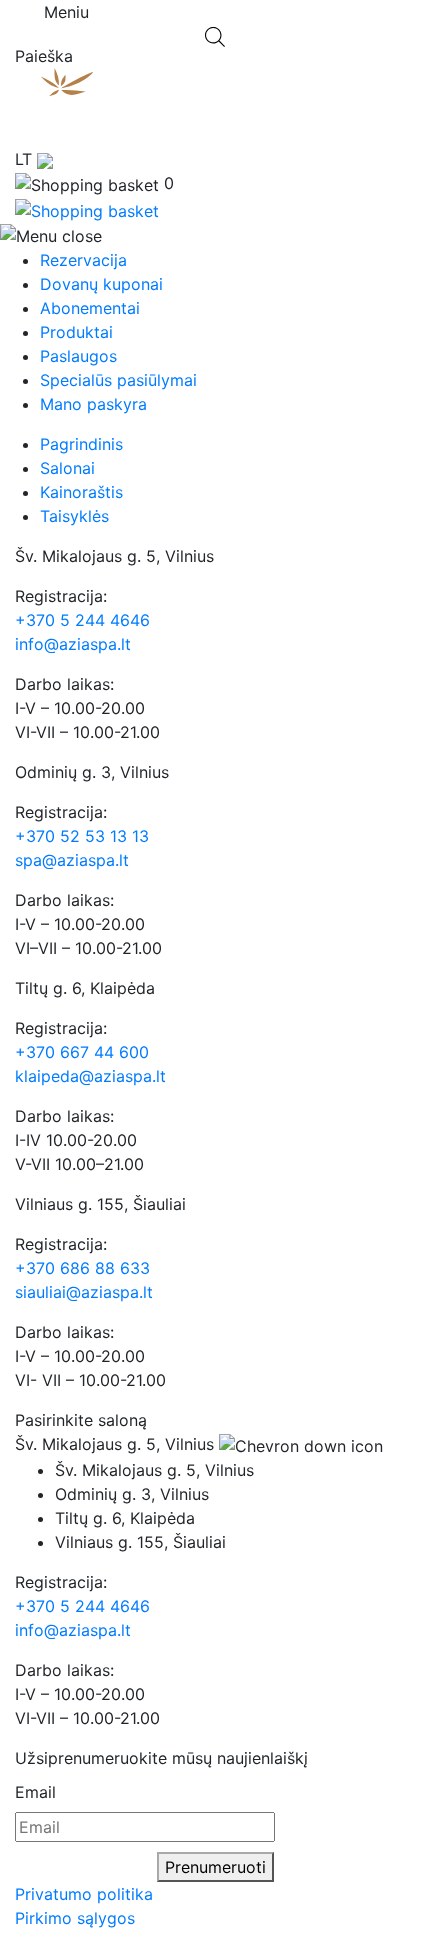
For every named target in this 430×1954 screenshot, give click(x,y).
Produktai (76, 332)
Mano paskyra (93, 404)
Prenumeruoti (215, 1867)
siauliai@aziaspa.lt (84, 1292)
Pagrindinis (81, 444)
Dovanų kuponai (101, 284)
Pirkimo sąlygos (75, 1918)
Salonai (67, 468)
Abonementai (90, 308)
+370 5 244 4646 (82, 620)
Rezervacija (83, 260)
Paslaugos (78, 356)
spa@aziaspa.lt (72, 860)
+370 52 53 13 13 (82, 836)
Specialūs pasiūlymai (118, 380)
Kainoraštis (81, 492)
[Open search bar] (215, 35)
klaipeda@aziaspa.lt (90, 1076)
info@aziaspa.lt (73, 644)
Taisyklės (74, 516)
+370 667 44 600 (82, 1052)
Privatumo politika (84, 1894)
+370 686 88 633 (82, 1268)
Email (35, 1792)
